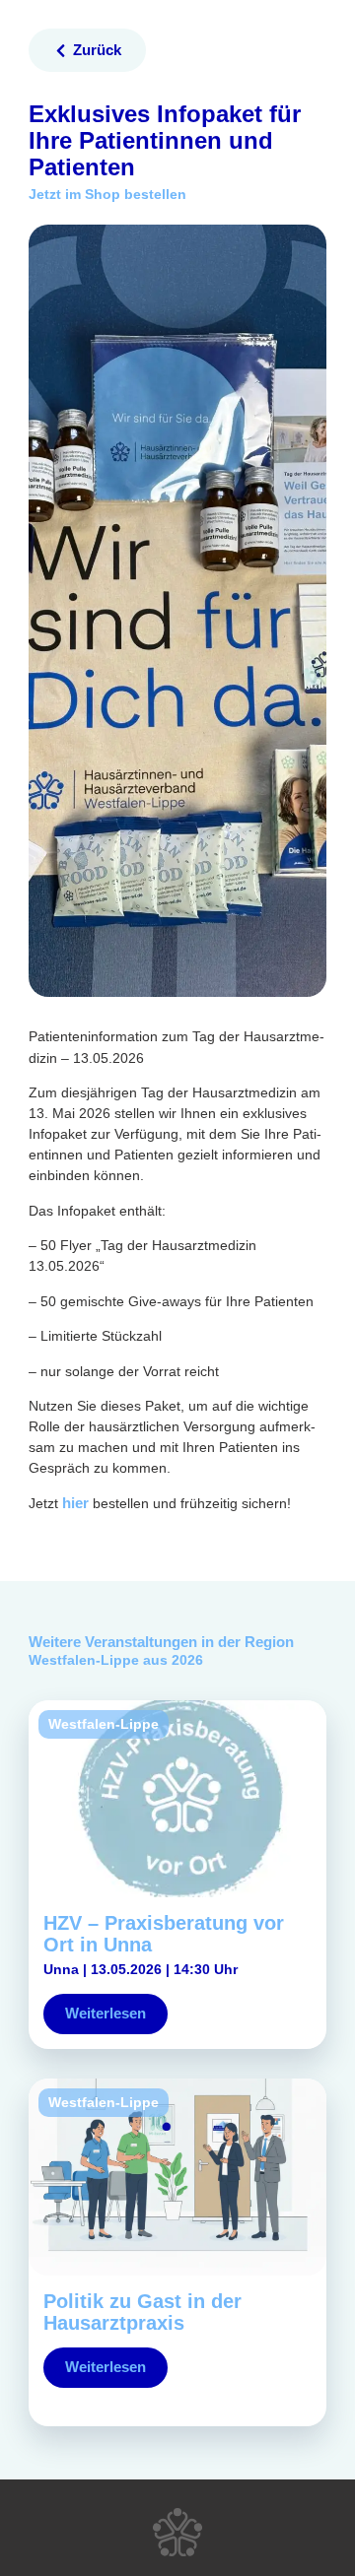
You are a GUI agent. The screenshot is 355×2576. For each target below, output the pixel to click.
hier (75, 1503)
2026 (187, 1660)
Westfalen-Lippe (84, 1660)
